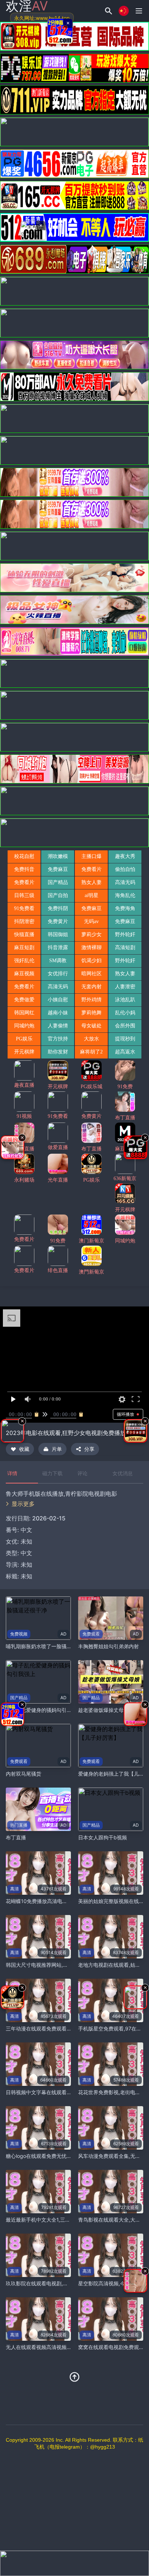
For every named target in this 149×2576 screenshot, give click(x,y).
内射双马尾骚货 (24, 1774)
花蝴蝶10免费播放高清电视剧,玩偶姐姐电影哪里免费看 (68, 1901)
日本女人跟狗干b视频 (103, 1837)
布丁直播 (16, 1837)
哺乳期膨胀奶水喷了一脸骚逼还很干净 (49, 1646)
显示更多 (23, 1504)
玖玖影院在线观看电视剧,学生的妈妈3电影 (54, 2283)
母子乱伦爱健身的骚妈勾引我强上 (44, 1710)
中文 (26, 1553)
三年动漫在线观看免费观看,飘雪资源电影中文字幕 (62, 2028)
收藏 (24, 1449)
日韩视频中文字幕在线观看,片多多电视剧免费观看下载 (67, 2092)
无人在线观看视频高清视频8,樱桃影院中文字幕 (59, 2347)
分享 (89, 1449)
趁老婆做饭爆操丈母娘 (103, 1710)
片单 (57, 1449)
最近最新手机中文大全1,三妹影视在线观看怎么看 (61, 2220)
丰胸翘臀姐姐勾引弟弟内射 (108, 1646)
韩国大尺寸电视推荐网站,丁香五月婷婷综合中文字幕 (65, 1965)
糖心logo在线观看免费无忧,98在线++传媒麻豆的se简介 (69, 2156)
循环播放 (125, 1414)
